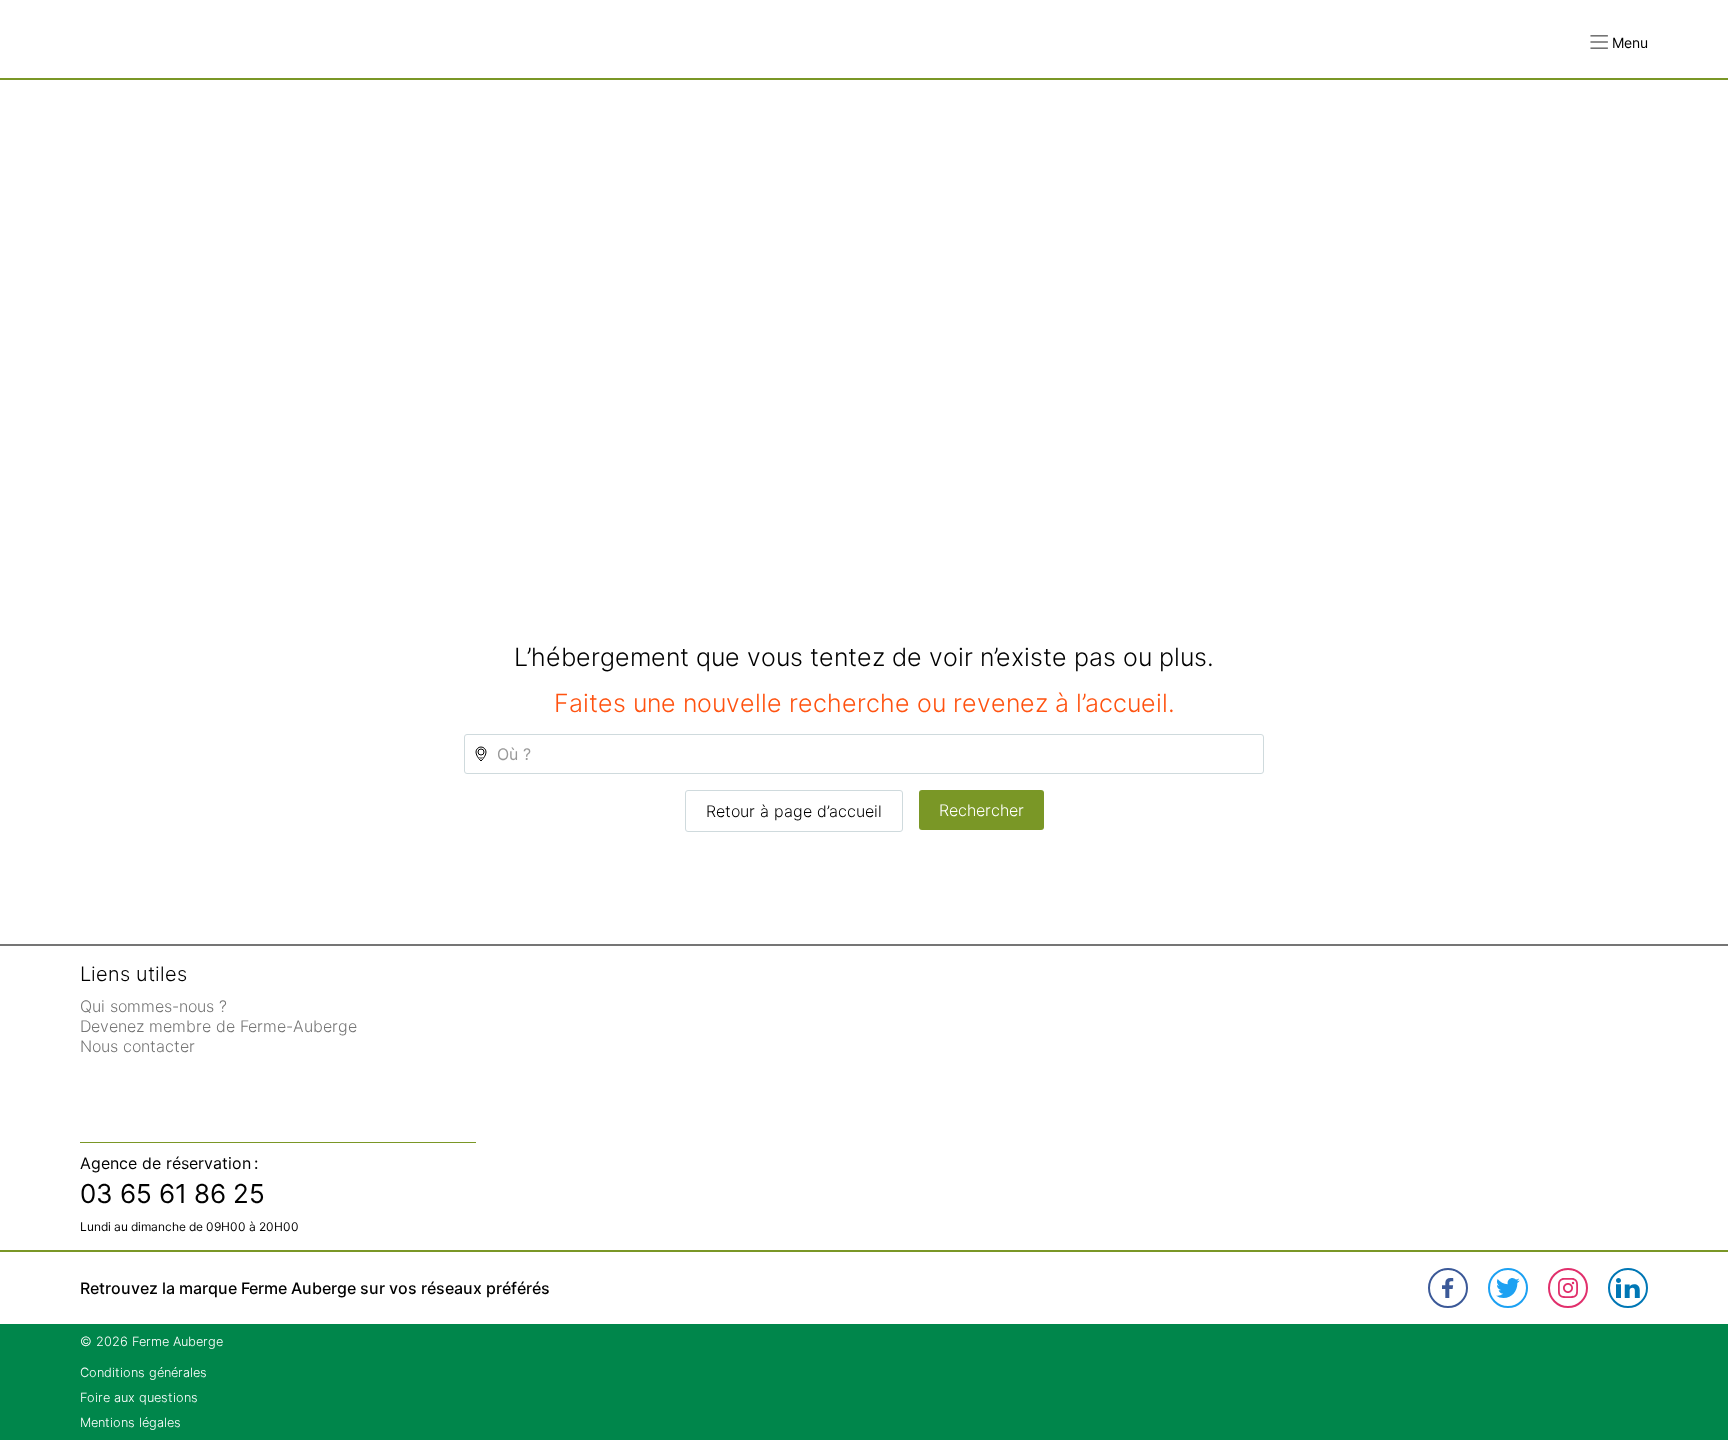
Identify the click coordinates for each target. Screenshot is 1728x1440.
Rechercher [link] (981, 810)
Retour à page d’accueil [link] (794, 811)
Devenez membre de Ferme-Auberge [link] (218, 1026)
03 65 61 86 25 (172, 1193)
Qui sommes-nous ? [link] (153, 1006)
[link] (1448, 1288)
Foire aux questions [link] (139, 1397)
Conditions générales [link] (143, 1372)
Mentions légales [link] (130, 1422)
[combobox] (864, 754)
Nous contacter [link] (137, 1046)
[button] (1619, 42)
